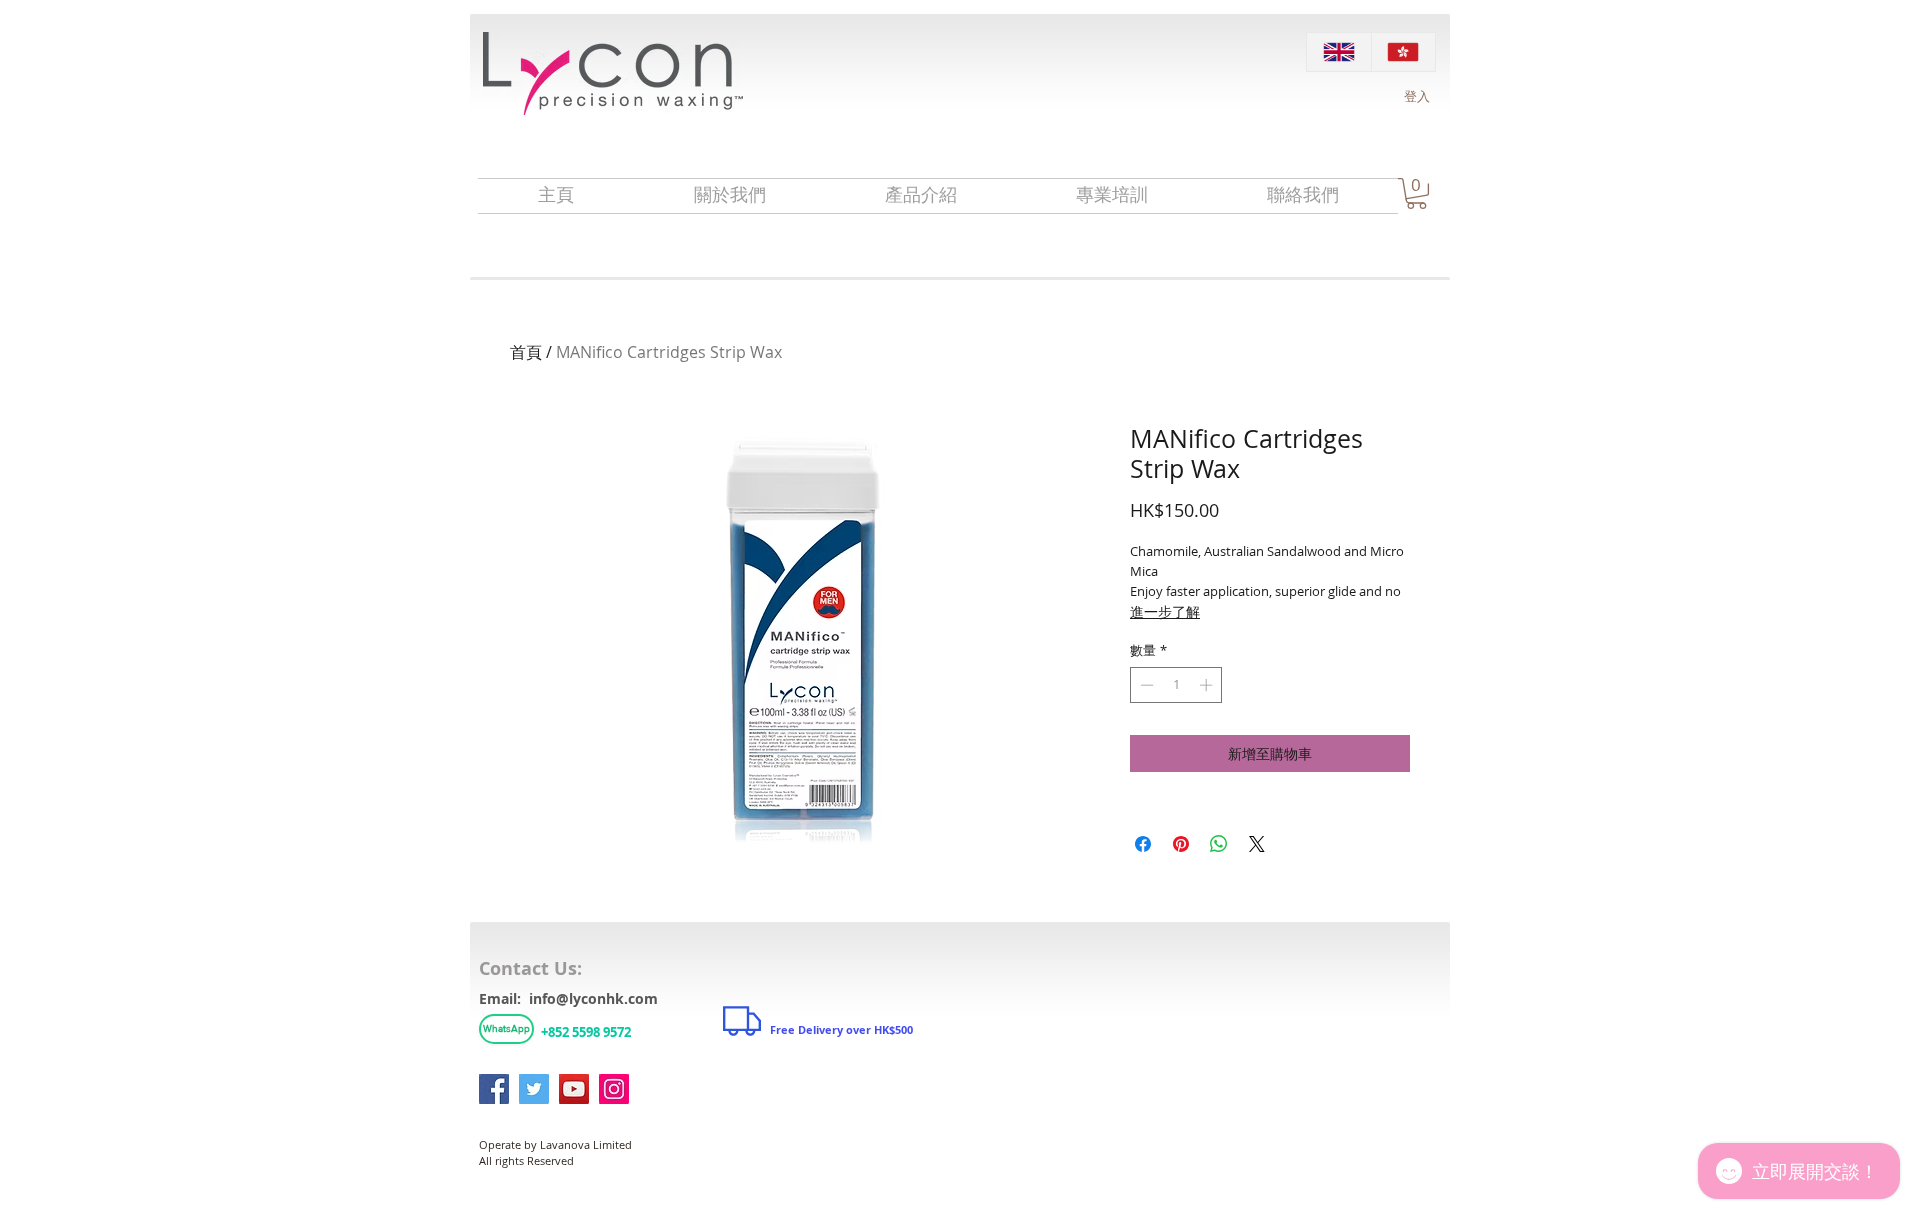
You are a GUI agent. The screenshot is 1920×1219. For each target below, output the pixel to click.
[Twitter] (534, 1089)
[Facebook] (494, 1089)
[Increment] (1208, 685)
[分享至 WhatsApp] (1219, 844)
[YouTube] (574, 1089)
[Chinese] (1403, 52)
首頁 (526, 352)
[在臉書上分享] (1143, 844)
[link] (1416, 193)
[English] (1339, 52)
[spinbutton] (1176, 685)
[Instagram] (614, 1089)
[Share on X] (1257, 844)
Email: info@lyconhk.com (568, 998)
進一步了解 (1165, 611)
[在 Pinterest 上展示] (1181, 844)
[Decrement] (1145, 685)
